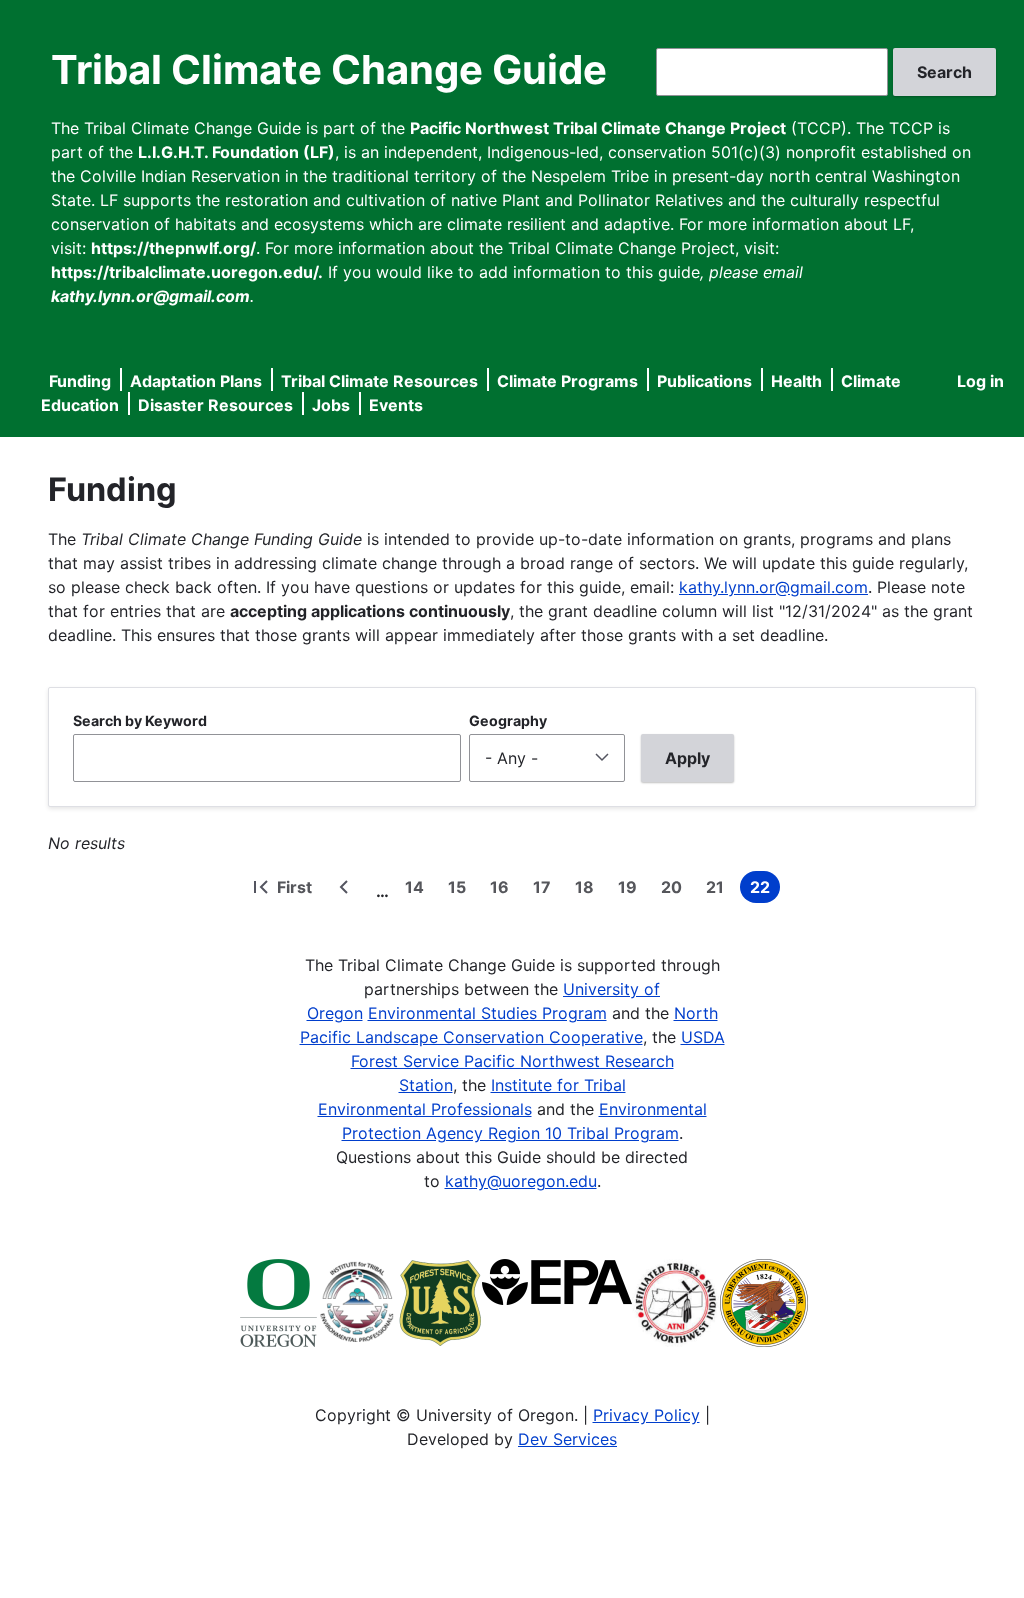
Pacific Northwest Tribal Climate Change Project (598, 128)
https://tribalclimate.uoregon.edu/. (187, 272)
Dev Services (567, 1439)
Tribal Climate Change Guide (329, 69)
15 (461, 890)
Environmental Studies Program (487, 1013)
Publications (704, 381)
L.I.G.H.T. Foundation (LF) (236, 152)
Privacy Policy (646, 1415)
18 (588, 890)
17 (546, 890)
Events (396, 405)
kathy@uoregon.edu (521, 1181)
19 (631, 890)
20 (675, 890)
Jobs (331, 405)
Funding (80, 381)
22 (765, 890)
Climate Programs (567, 381)
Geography (508, 720)
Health (796, 381)
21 (719, 890)
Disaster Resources (215, 405)
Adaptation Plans (196, 381)
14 (418, 890)
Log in (980, 381)
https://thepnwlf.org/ (173, 248)
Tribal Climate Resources (379, 381)
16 (503, 890)
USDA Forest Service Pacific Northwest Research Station (538, 1061)
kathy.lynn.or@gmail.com (773, 587)
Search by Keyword (140, 720)
